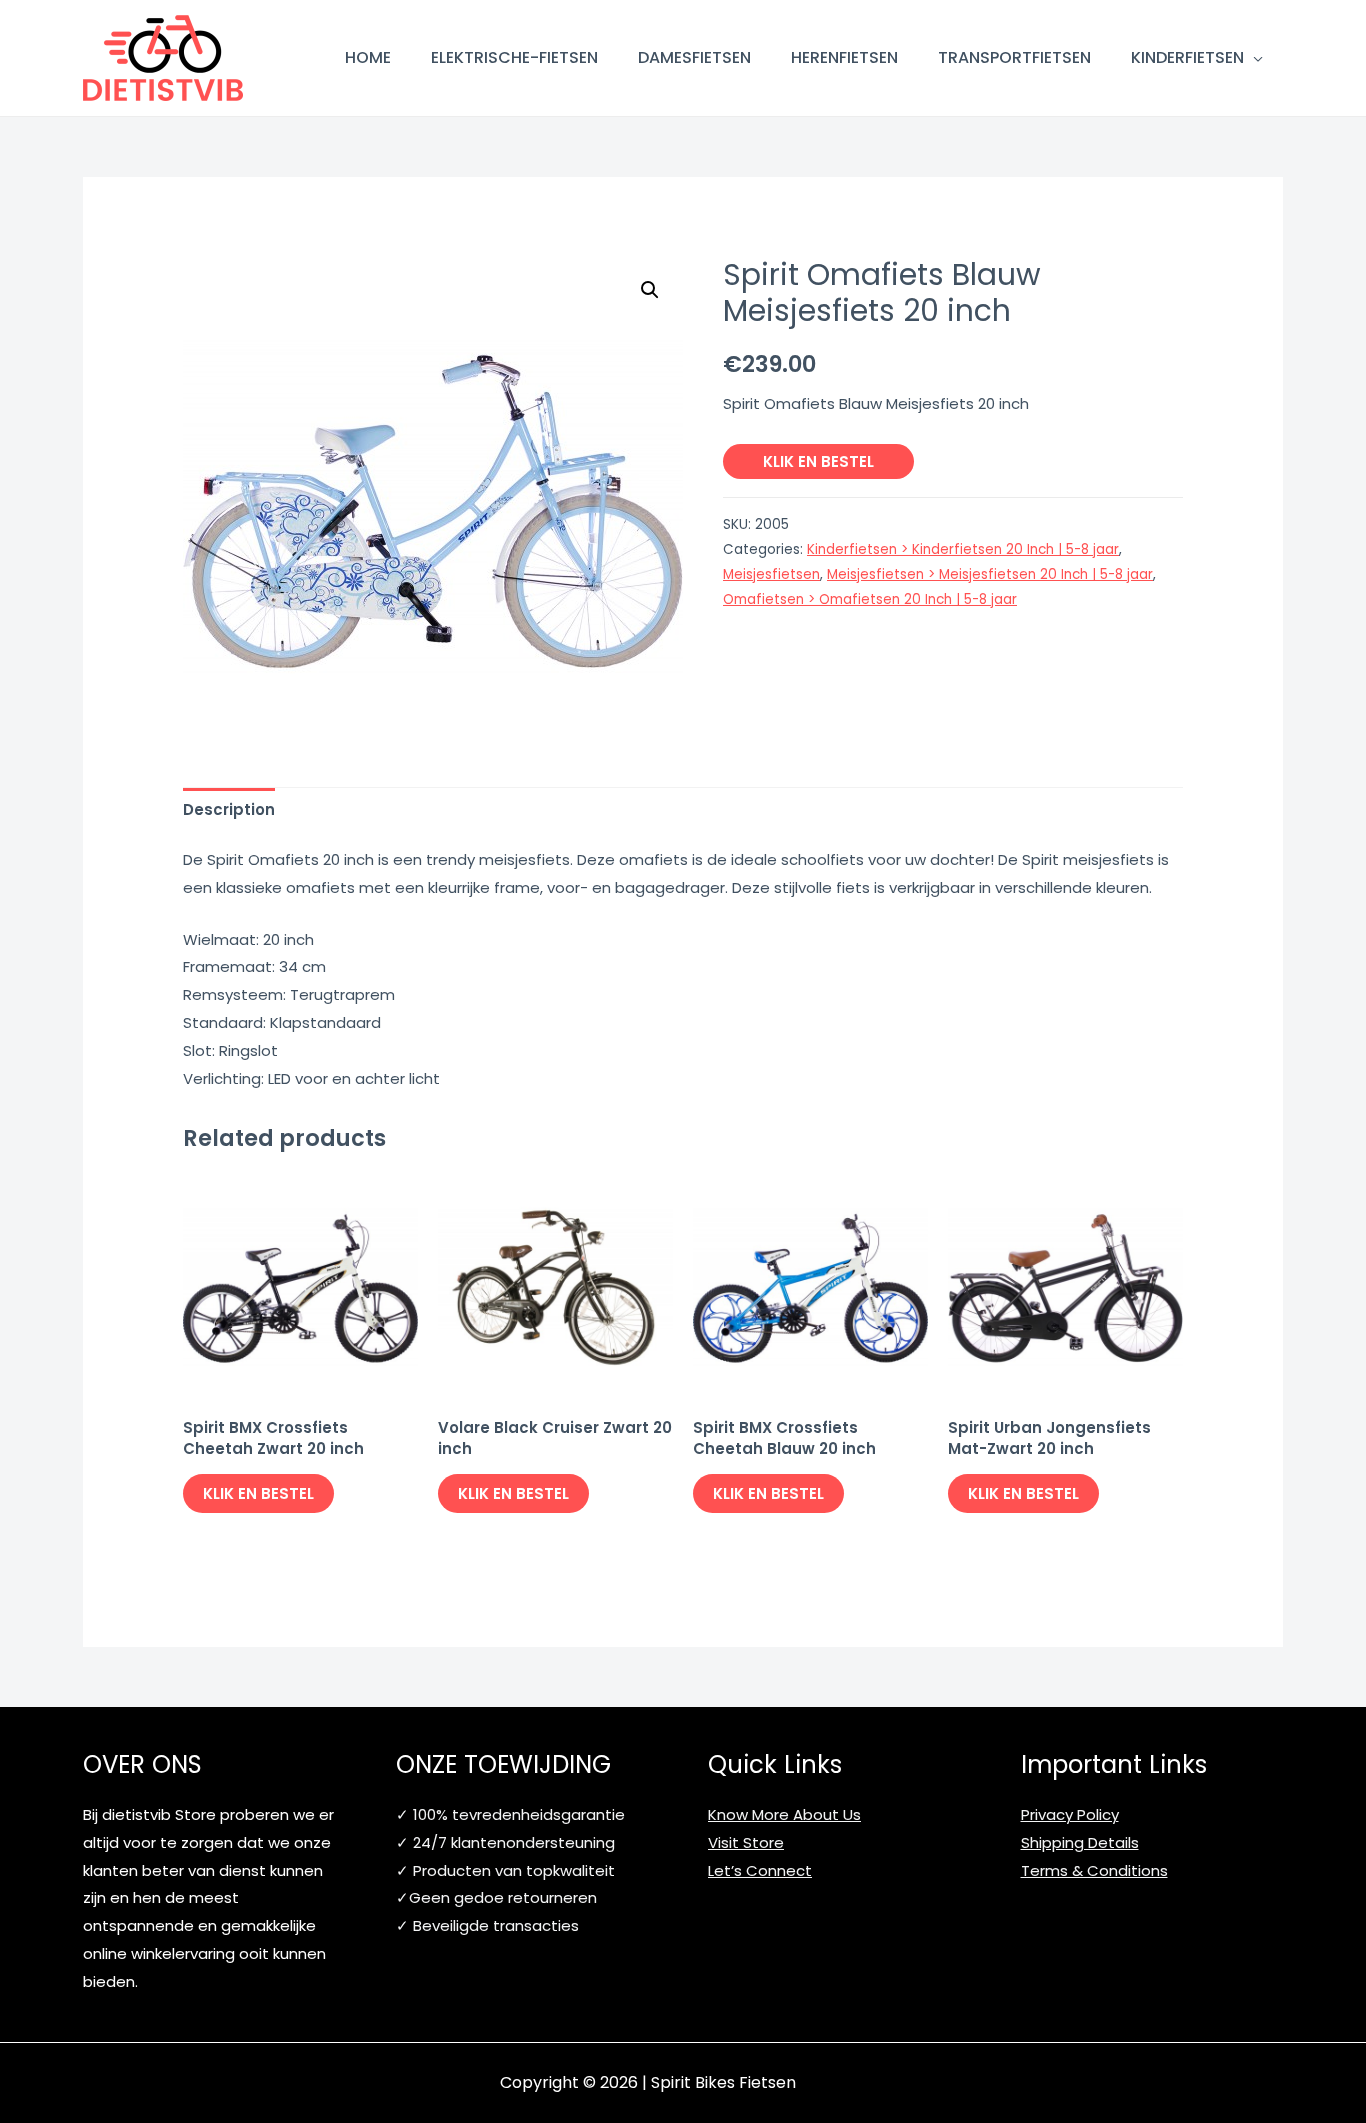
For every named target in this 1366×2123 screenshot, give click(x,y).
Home (368, 57)
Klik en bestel (818, 461)
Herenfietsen (844, 57)
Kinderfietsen (1187, 57)
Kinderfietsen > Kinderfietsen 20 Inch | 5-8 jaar (963, 549)
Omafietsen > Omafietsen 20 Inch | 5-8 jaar (870, 599)
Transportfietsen (1014, 57)
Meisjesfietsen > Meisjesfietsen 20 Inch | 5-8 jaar (990, 574)
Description (229, 809)
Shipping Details (1080, 1842)
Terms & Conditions (1094, 1870)
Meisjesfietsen (771, 574)
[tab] (229, 809)
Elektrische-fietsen (514, 57)
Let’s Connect (760, 1870)
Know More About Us (784, 1814)
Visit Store (746, 1842)
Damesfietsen (694, 57)
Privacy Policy (1070, 1814)
